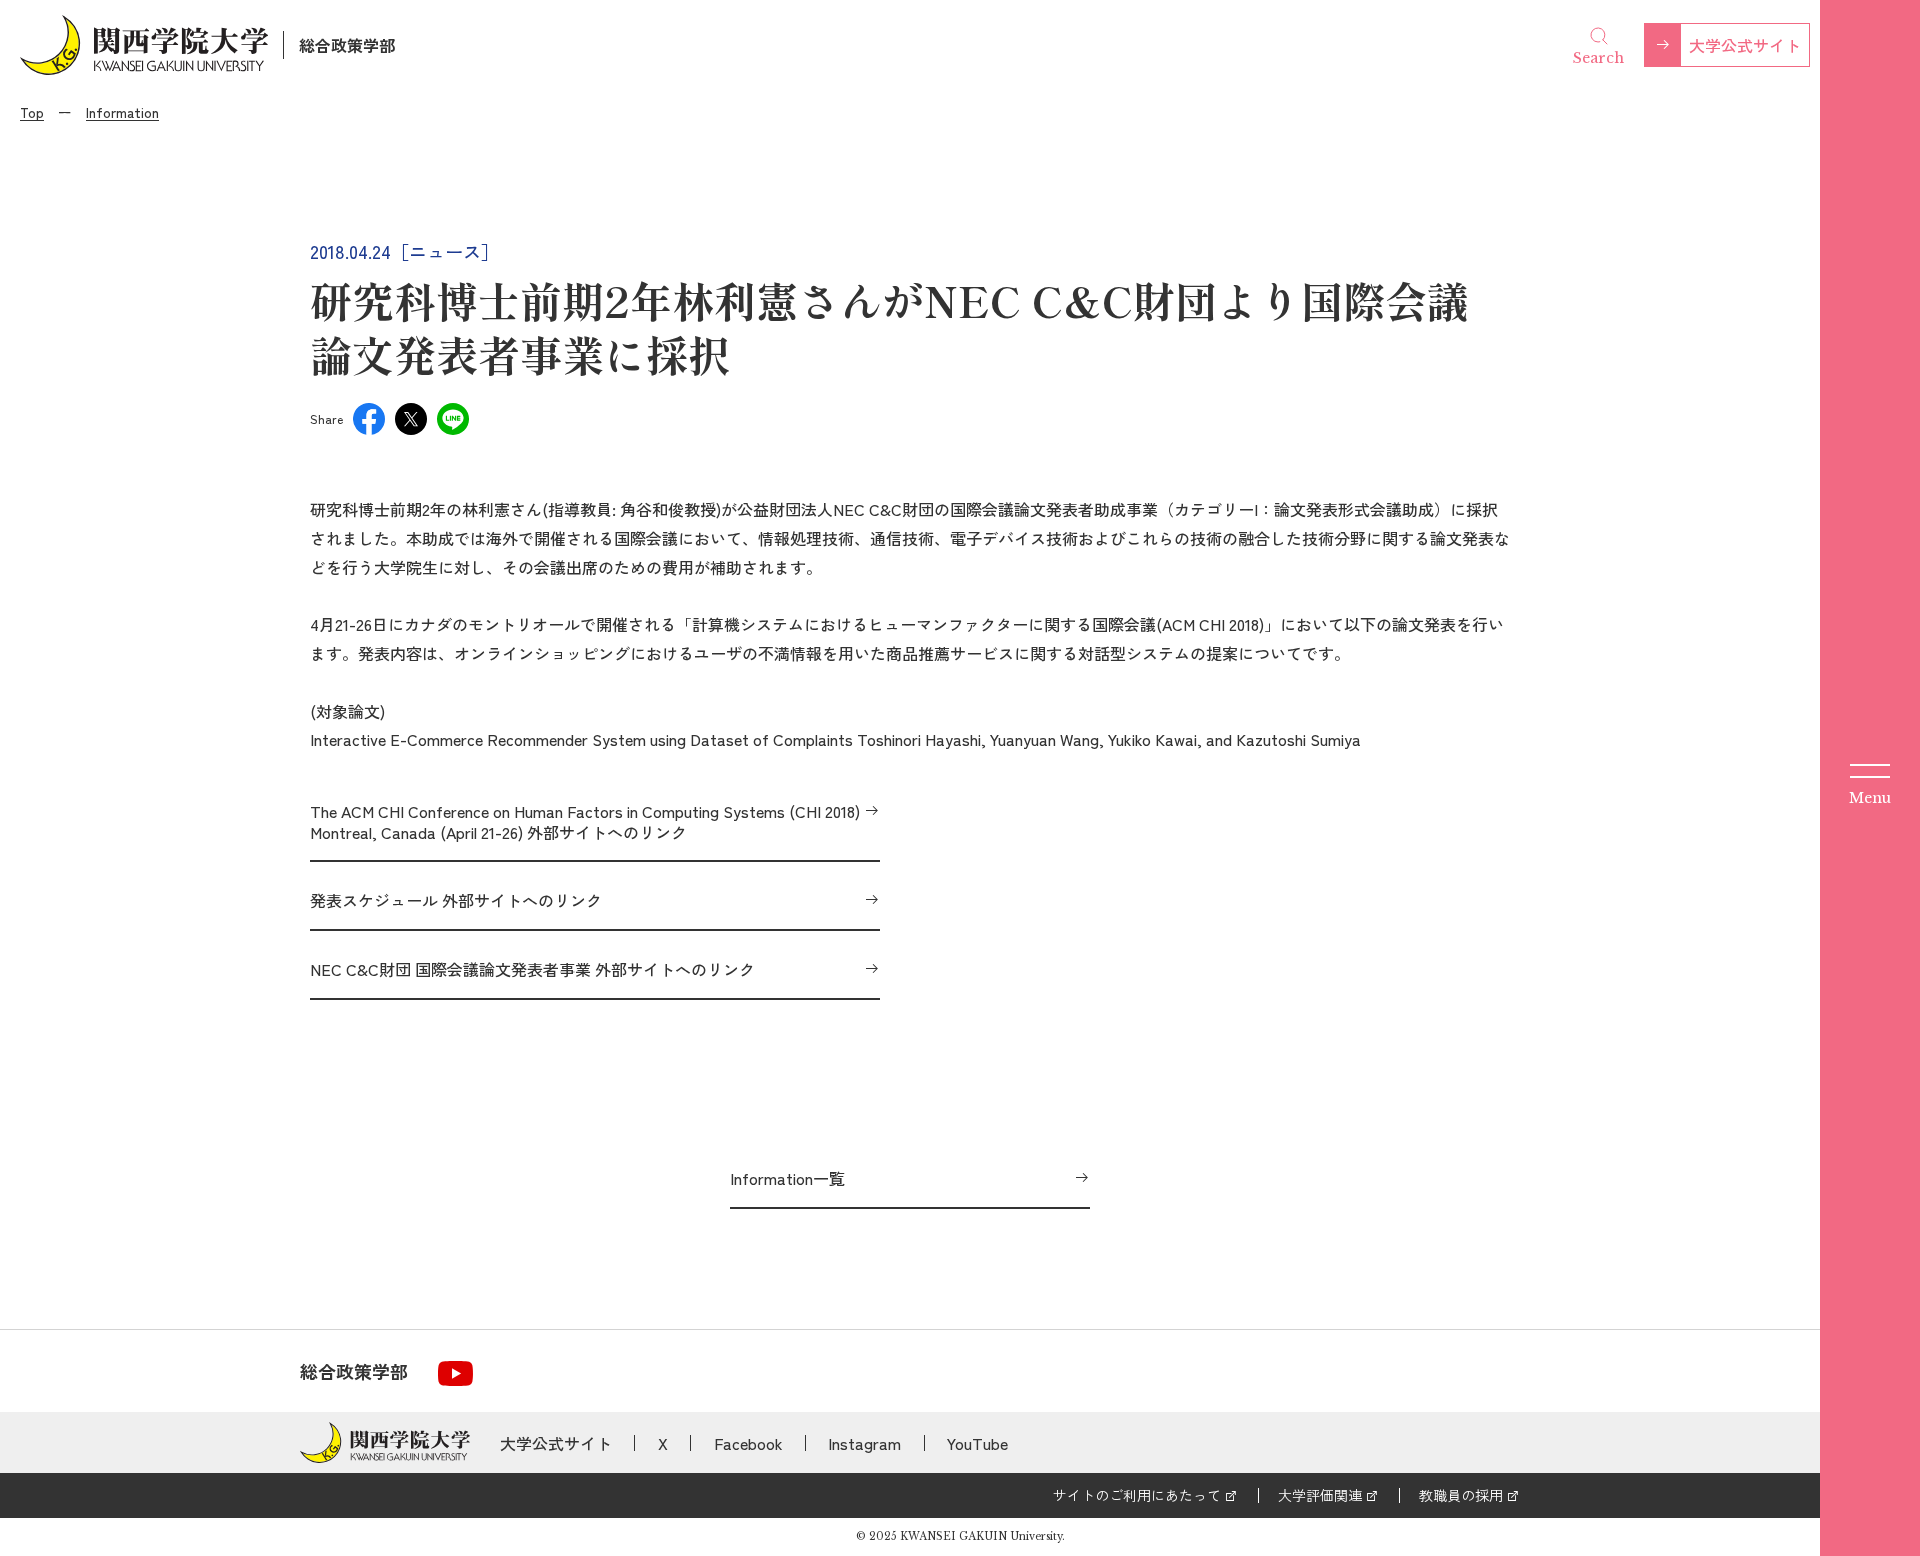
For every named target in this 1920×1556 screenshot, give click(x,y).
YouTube (977, 1443)
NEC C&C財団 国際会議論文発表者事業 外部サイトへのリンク (532, 969)
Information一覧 (787, 1178)
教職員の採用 (1461, 1495)
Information (122, 112)
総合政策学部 (347, 45)
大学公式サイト (1745, 45)
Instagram (864, 1443)
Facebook (748, 1443)
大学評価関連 (1320, 1495)
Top (32, 112)
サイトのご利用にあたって (1137, 1495)
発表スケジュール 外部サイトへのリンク (456, 900)
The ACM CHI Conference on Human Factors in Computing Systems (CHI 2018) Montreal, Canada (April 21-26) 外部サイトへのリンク (585, 821)
